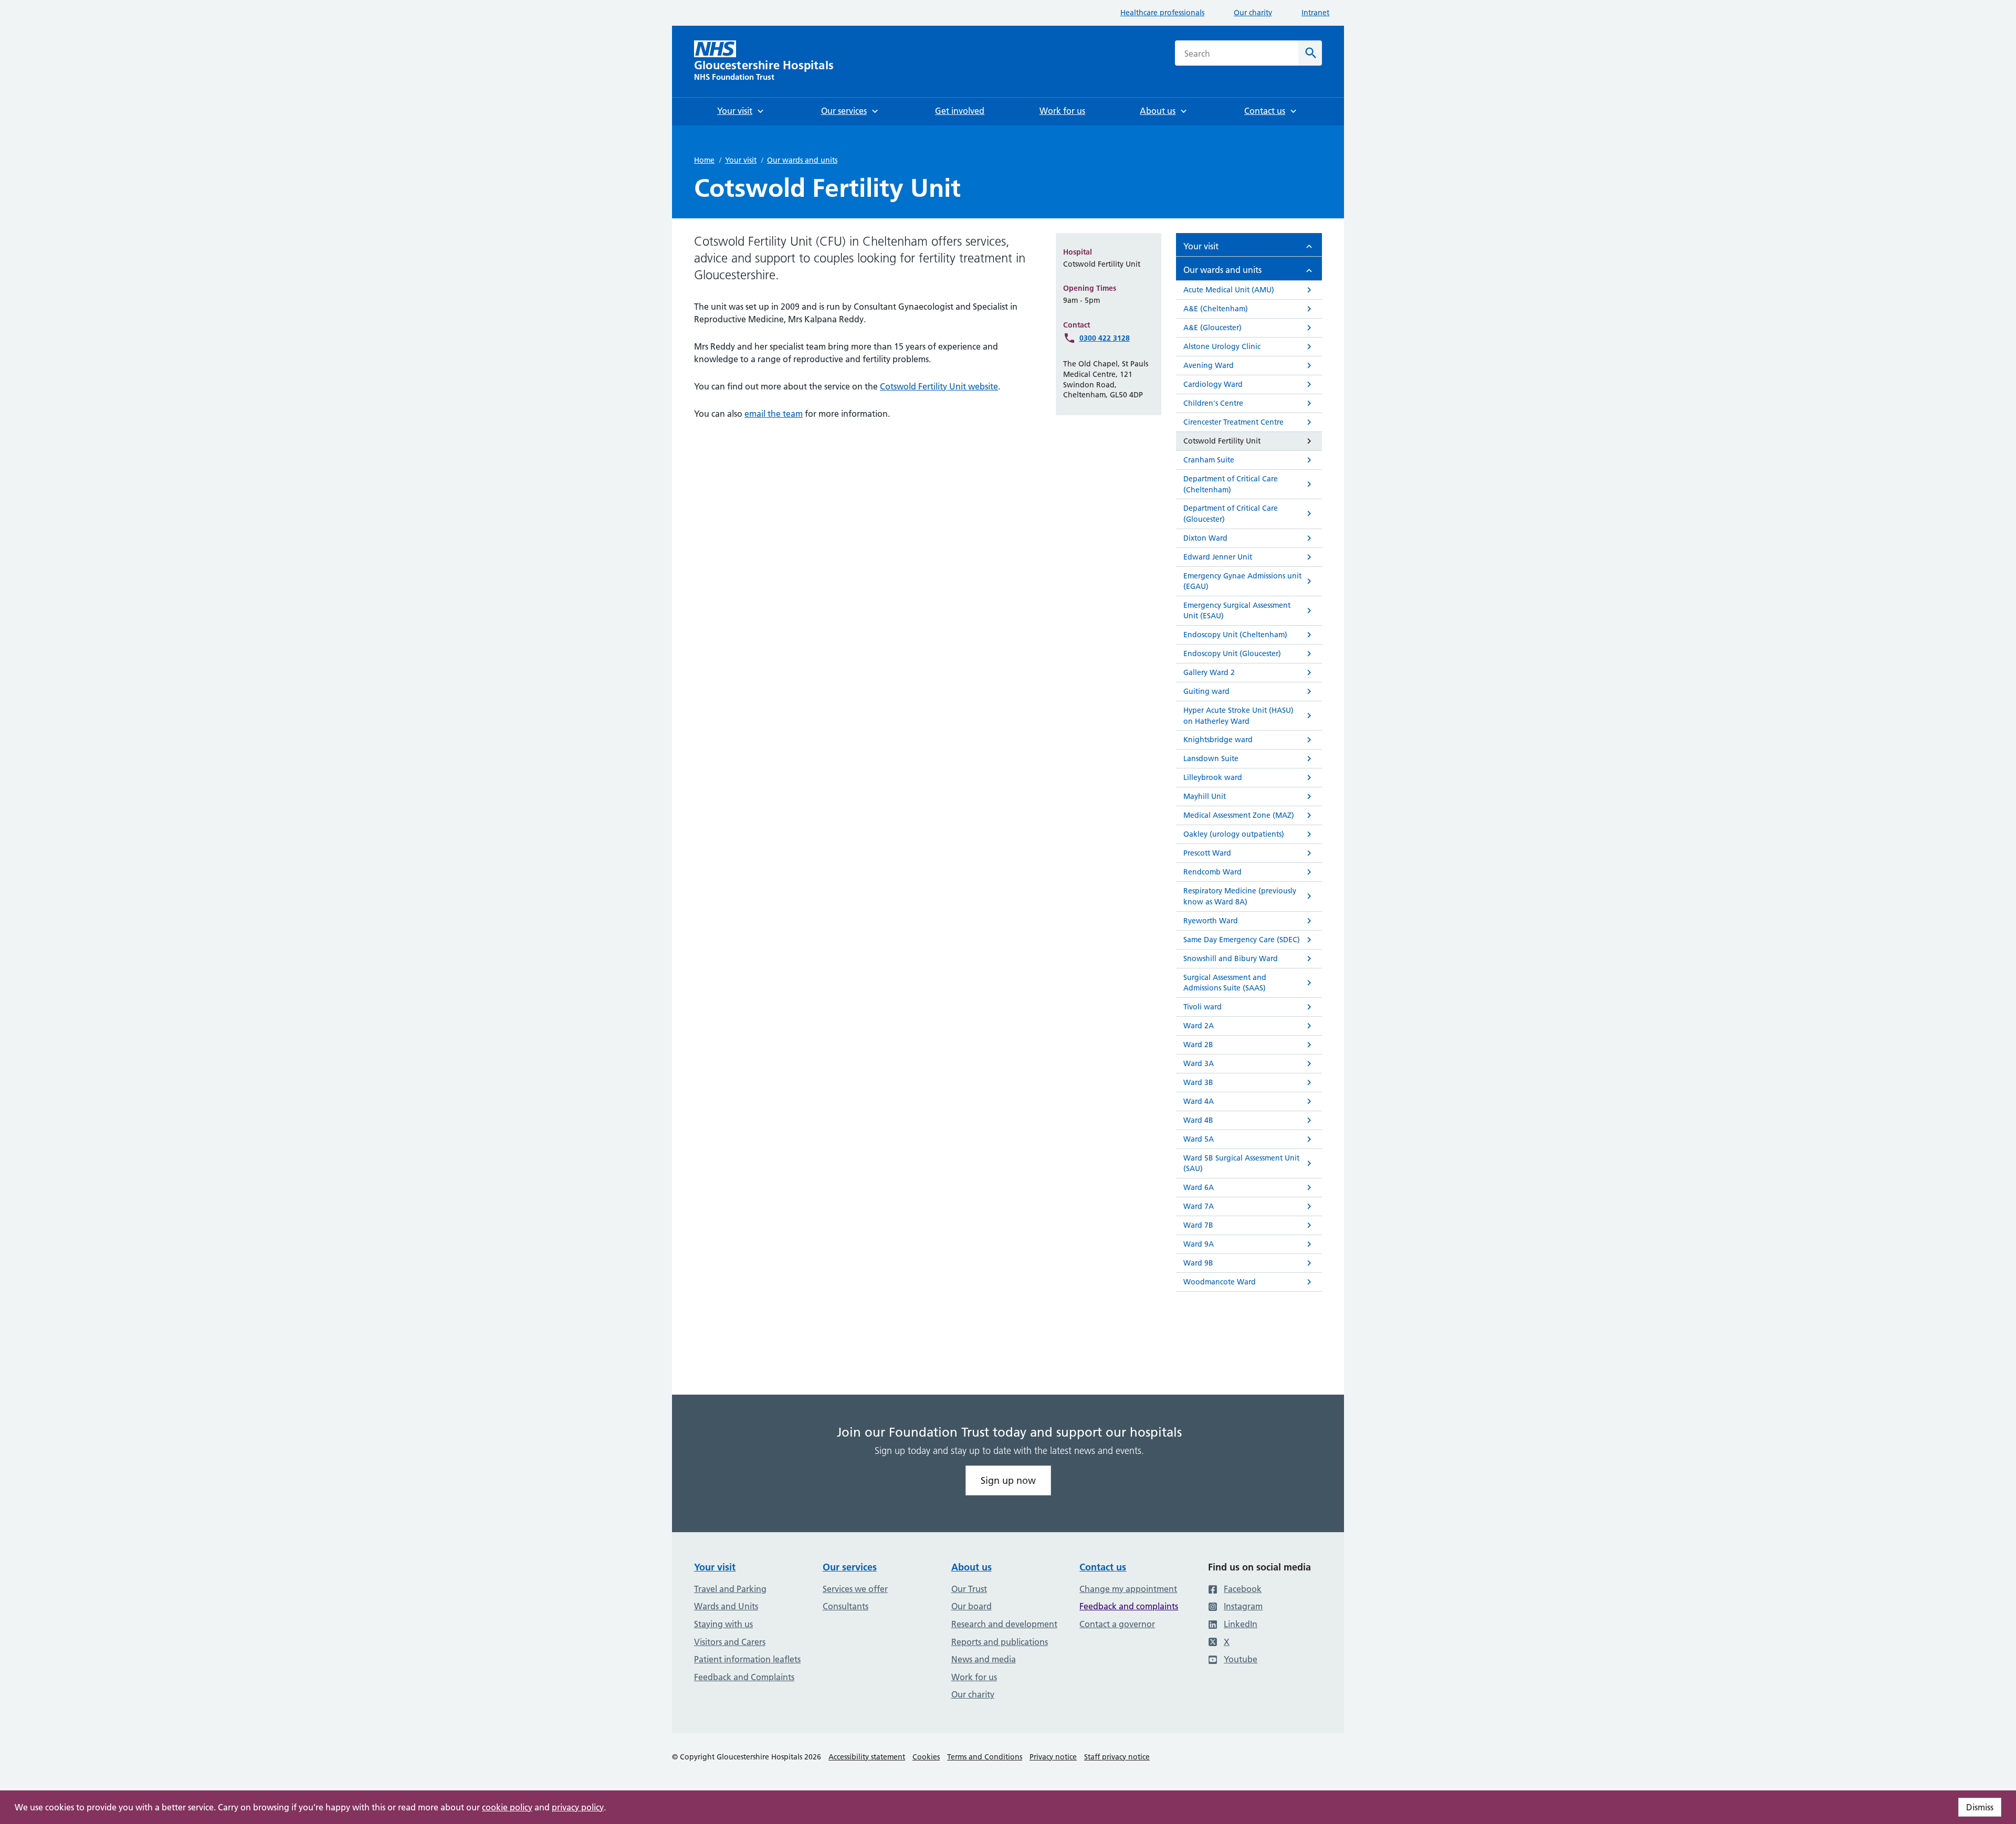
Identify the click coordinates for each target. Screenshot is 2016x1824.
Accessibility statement (867, 1757)
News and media (984, 1659)
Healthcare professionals (1162, 13)
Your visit (741, 160)
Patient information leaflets (747, 1659)
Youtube (1241, 1659)
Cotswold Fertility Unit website (939, 386)
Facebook (1243, 1589)
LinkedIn (1241, 1624)
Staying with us (723, 1624)
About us (972, 1567)
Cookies (926, 1757)
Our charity (1253, 13)
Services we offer (855, 1589)
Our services (850, 1567)
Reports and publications (1000, 1642)
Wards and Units (726, 1606)
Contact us (1103, 1567)
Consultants (846, 1606)
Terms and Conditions (985, 1757)
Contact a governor (1117, 1624)
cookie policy (507, 1807)
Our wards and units (802, 160)
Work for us (974, 1677)
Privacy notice (1053, 1757)
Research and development (1004, 1624)
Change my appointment (1128, 1589)
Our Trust (969, 1589)
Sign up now (1008, 1480)
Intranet (1315, 13)
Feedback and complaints (1129, 1606)
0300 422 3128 (1105, 338)
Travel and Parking (730, 1589)
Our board (972, 1606)
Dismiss (1980, 1807)
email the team (774, 414)
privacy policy (578, 1807)
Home (704, 160)
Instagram (1243, 1606)
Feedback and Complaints (744, 1677)
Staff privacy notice (1117, 1757)
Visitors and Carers (730, 1642)
